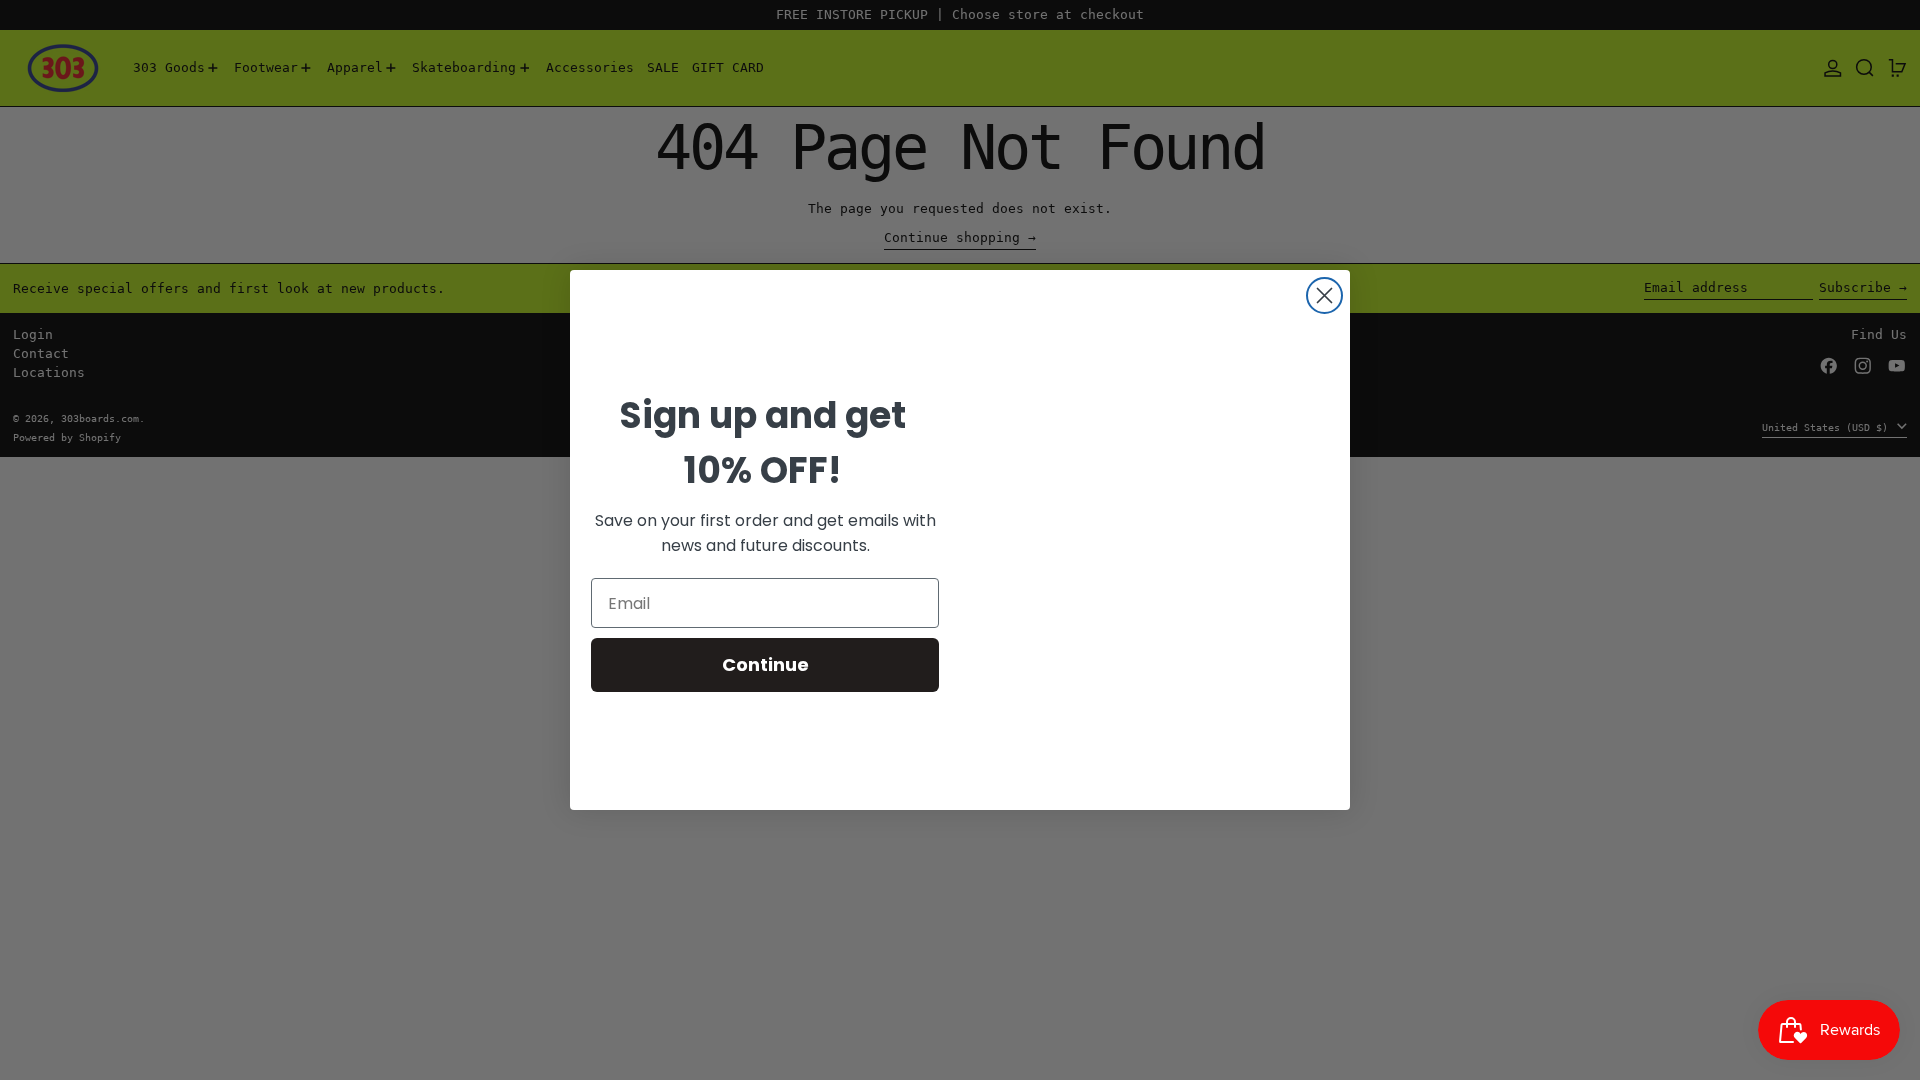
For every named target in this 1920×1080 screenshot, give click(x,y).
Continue (765, 664)
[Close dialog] (1324, 295)
